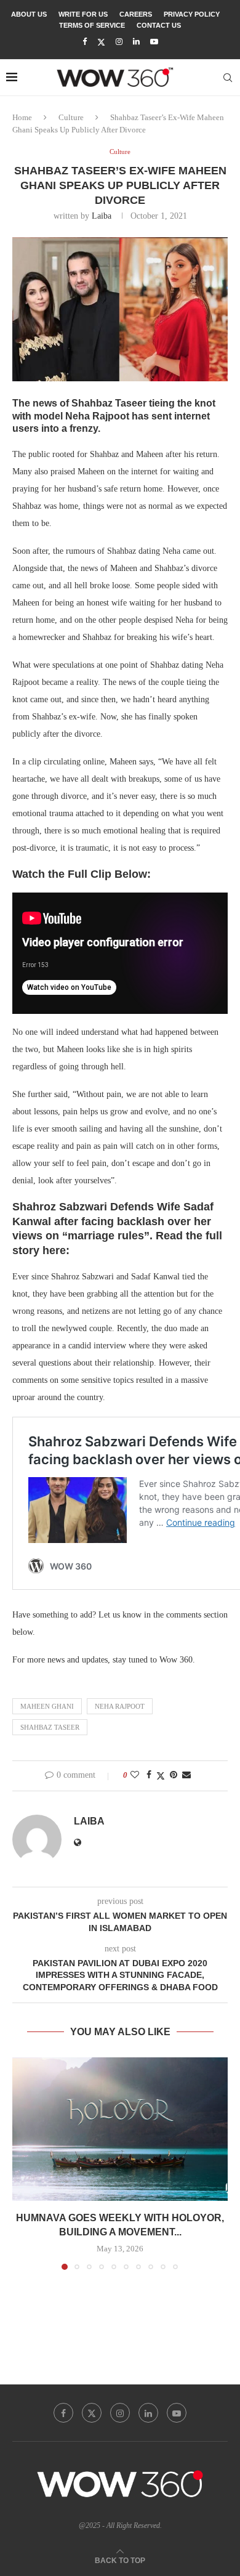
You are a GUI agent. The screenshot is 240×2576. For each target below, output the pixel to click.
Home (22, 117)
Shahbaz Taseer (50, 1727)
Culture (71, 117)
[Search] (228, 78)
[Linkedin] (136, 42)
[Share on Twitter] (161, 1776)
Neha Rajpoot (120, 1706)
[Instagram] (119, 42)
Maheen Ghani (47, 1706)
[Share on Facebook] (149, 1775)
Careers (136, 14)
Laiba (102, 216)
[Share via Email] (186, 1775)
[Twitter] (101, 42)
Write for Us (83, 14)
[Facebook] (85, 42)
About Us (29, 14)
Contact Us (159, 25)
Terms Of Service (92, 25)
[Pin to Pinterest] (174, 1775)
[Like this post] (135, 1775)
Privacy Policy (192, 14)
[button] (23, 2163)
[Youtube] (154, 42)
